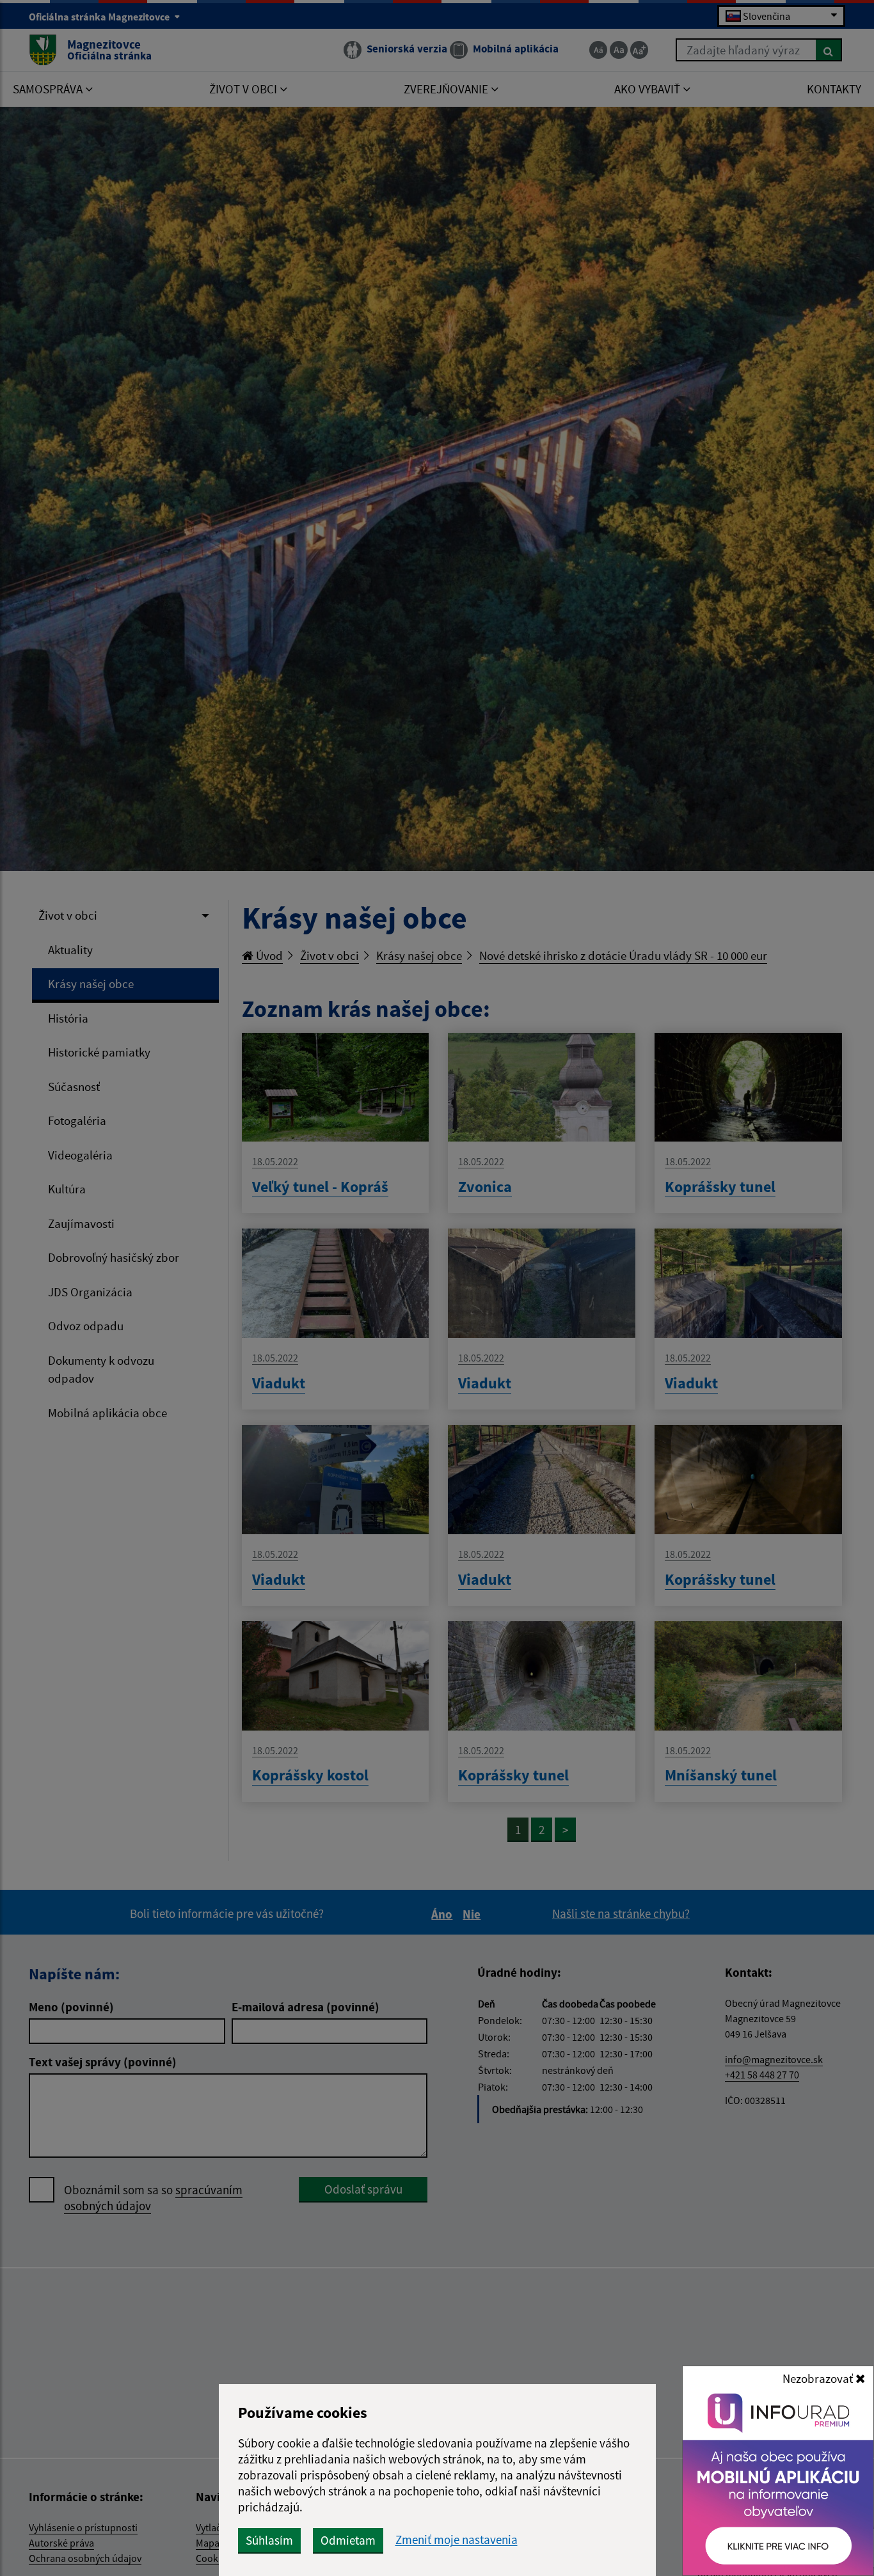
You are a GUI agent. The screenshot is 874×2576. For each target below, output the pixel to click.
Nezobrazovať (819, 2378)
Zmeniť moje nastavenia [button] (457, 2540)
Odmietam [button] (348, 2540)
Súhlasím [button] (269, 2540)
